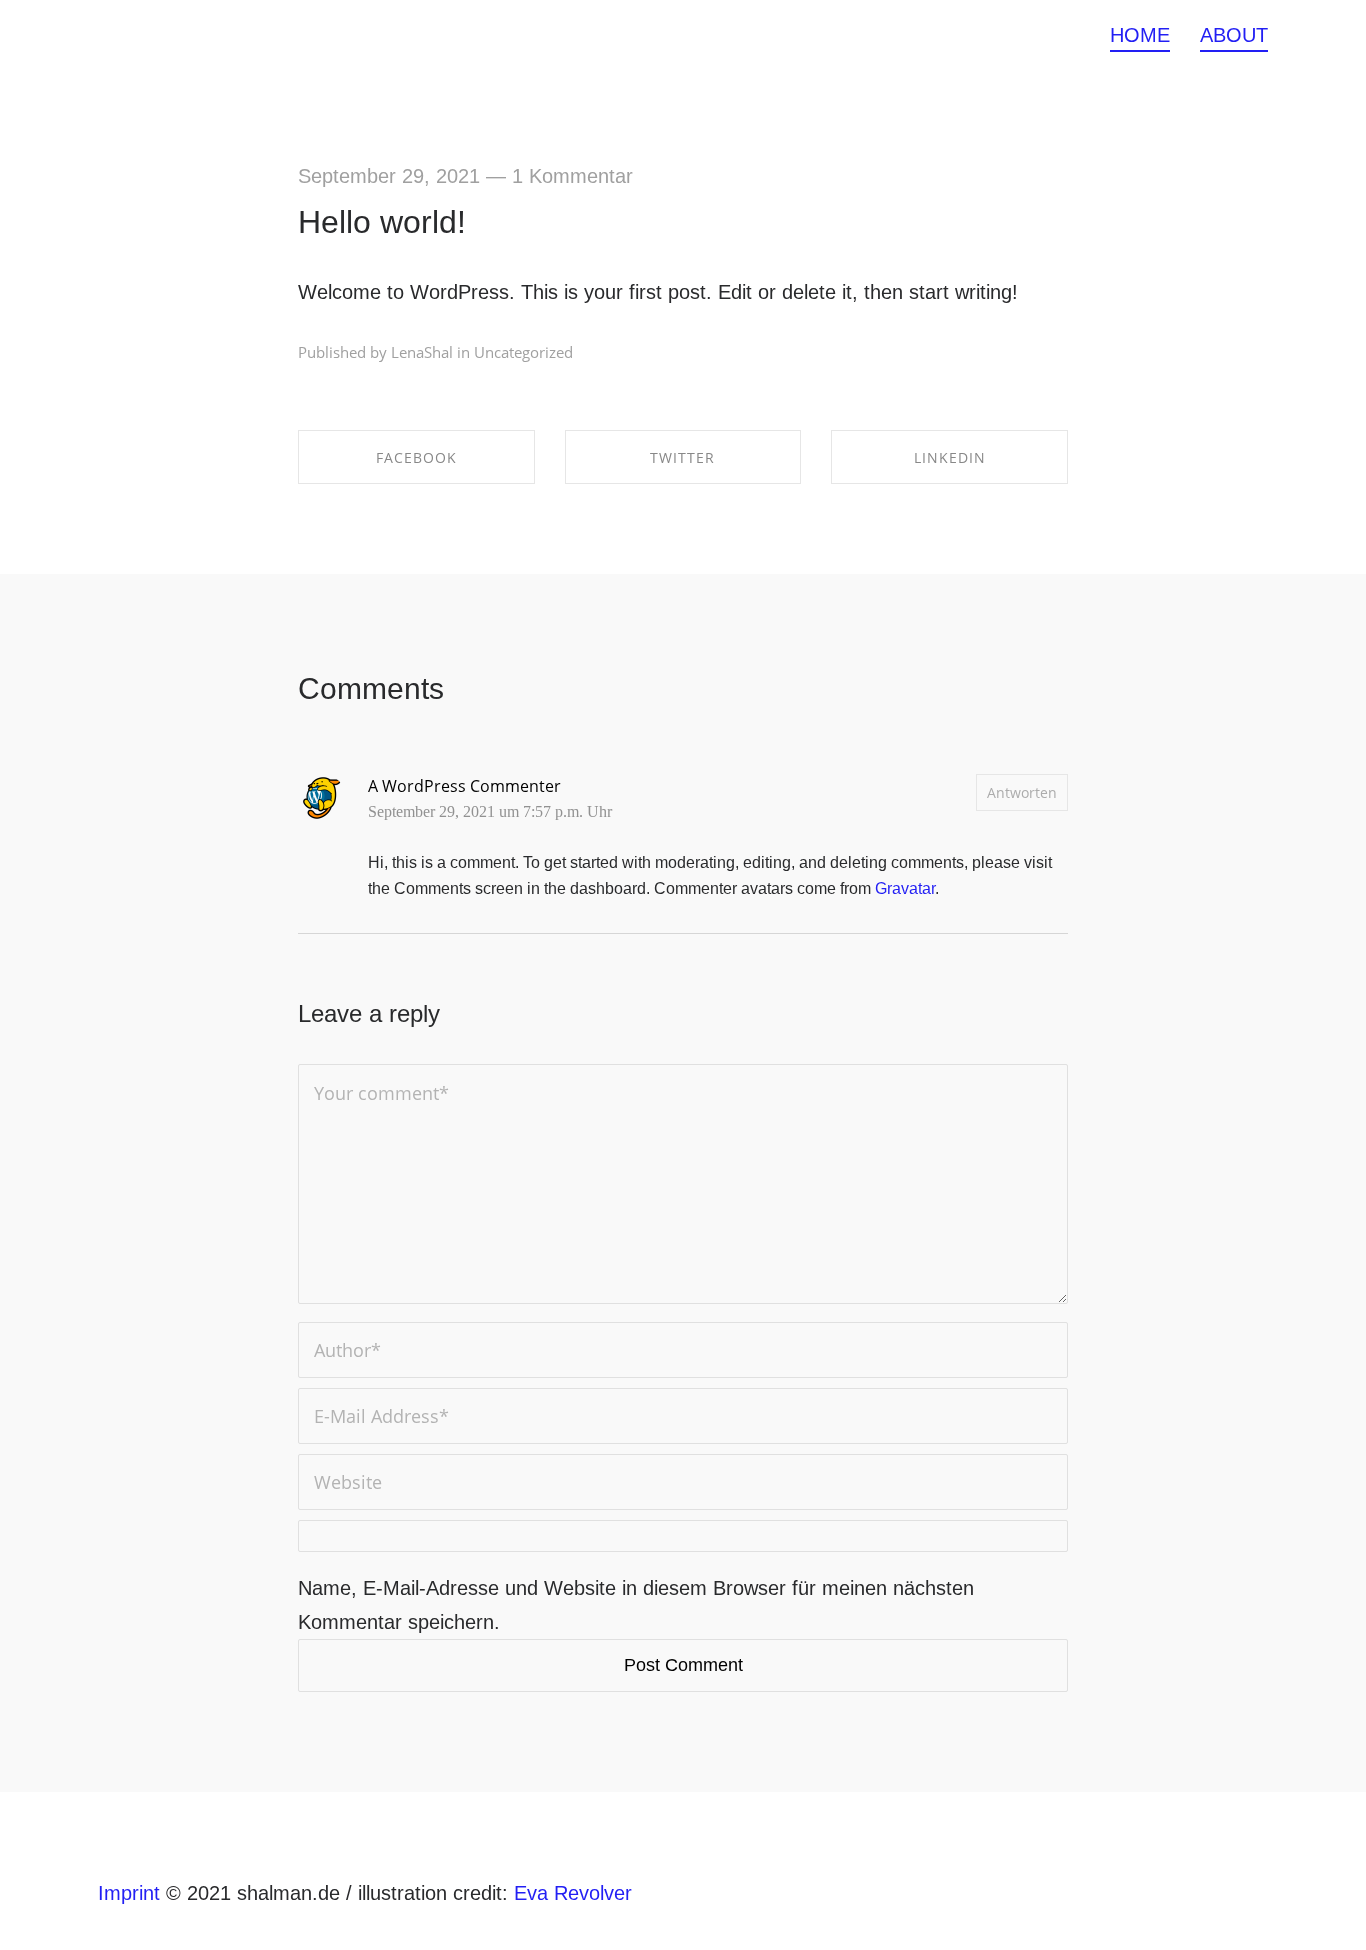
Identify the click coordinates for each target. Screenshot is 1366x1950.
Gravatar (905, 888)
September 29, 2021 (389, 176)
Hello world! (382, 222)
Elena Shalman (165, 35)
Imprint (132, 1893)
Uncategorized (523, 352)
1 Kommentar (572, 176)
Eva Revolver (573, 1893)
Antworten (1022, 792)
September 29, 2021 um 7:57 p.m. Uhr (490, 812)
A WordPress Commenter (464, 786)
